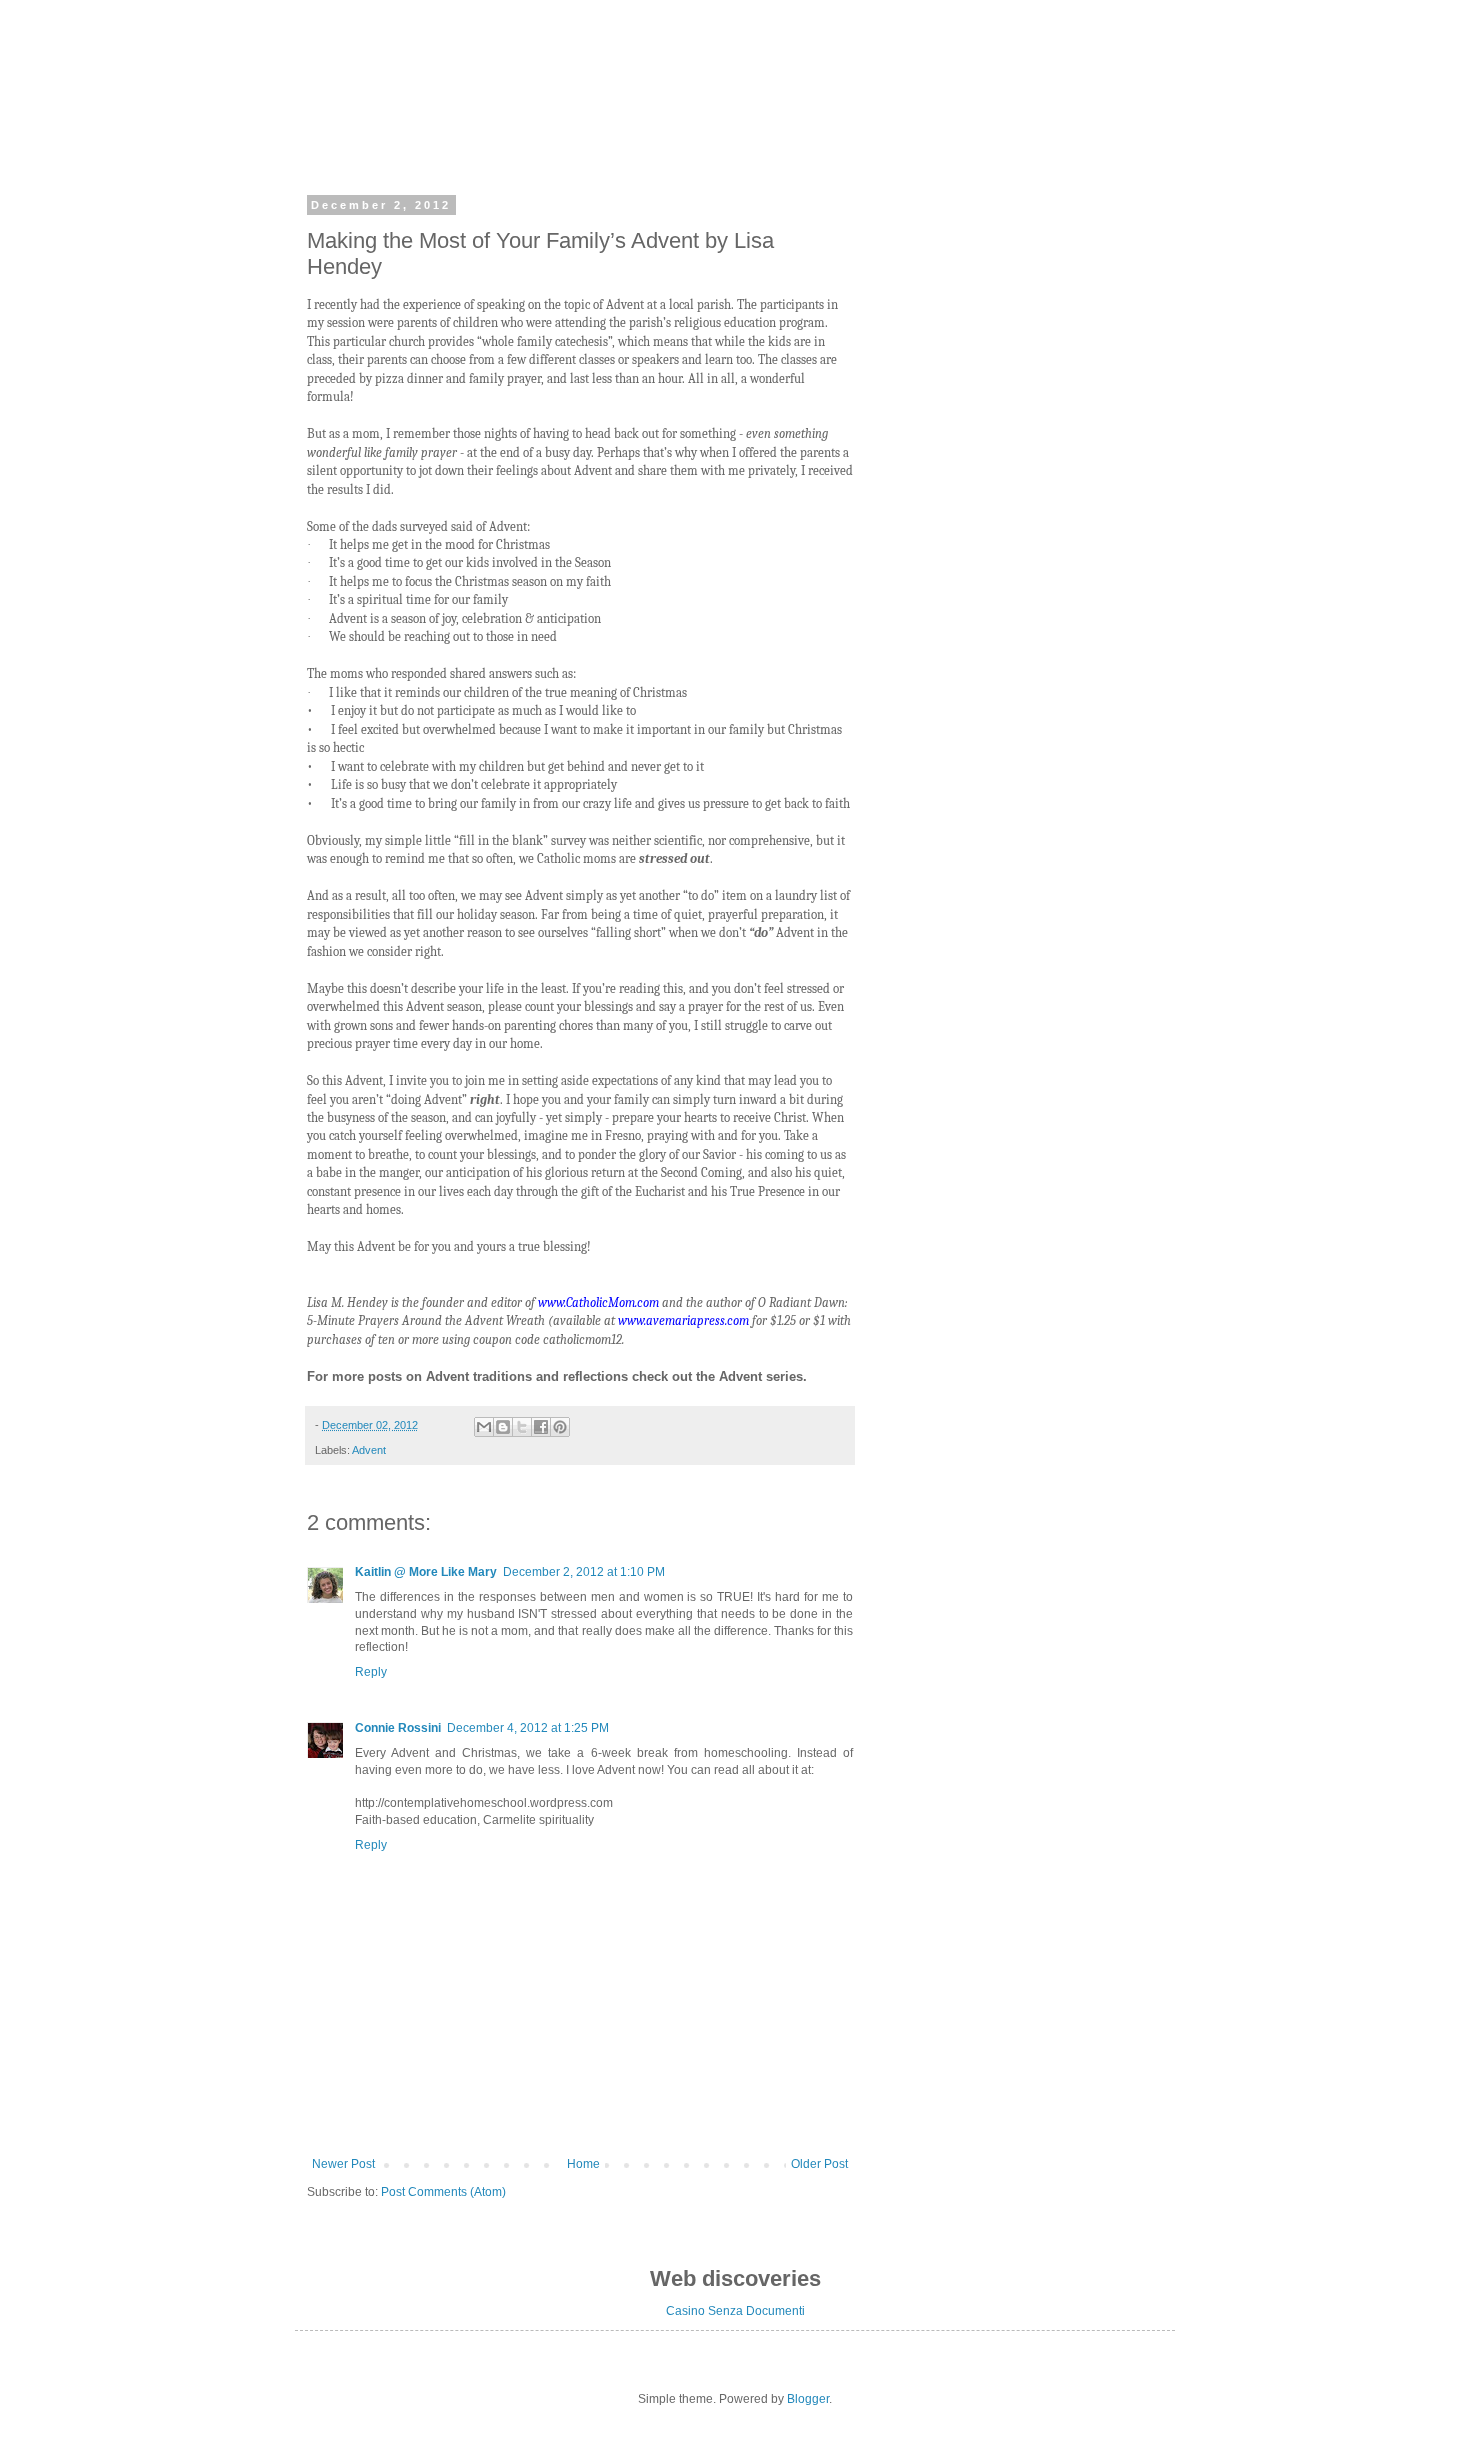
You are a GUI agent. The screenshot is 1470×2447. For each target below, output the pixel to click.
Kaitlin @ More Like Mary (426, 1572)
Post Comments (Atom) (443, 2192)
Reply (371, 1672)
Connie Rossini (398, 1728)
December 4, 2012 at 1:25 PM (528, 1728)
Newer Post (343, 2164)
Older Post (819, 2164)
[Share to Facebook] (541, 1427)
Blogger (808, 2399)
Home (583, 2164)
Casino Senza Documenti (735, 2311)
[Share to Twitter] (522, 1427)
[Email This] (484, 1427)
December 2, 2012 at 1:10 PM (584, 1572)
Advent (369, 1450)
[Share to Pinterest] (560, 1427)
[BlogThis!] (503, 1427)
